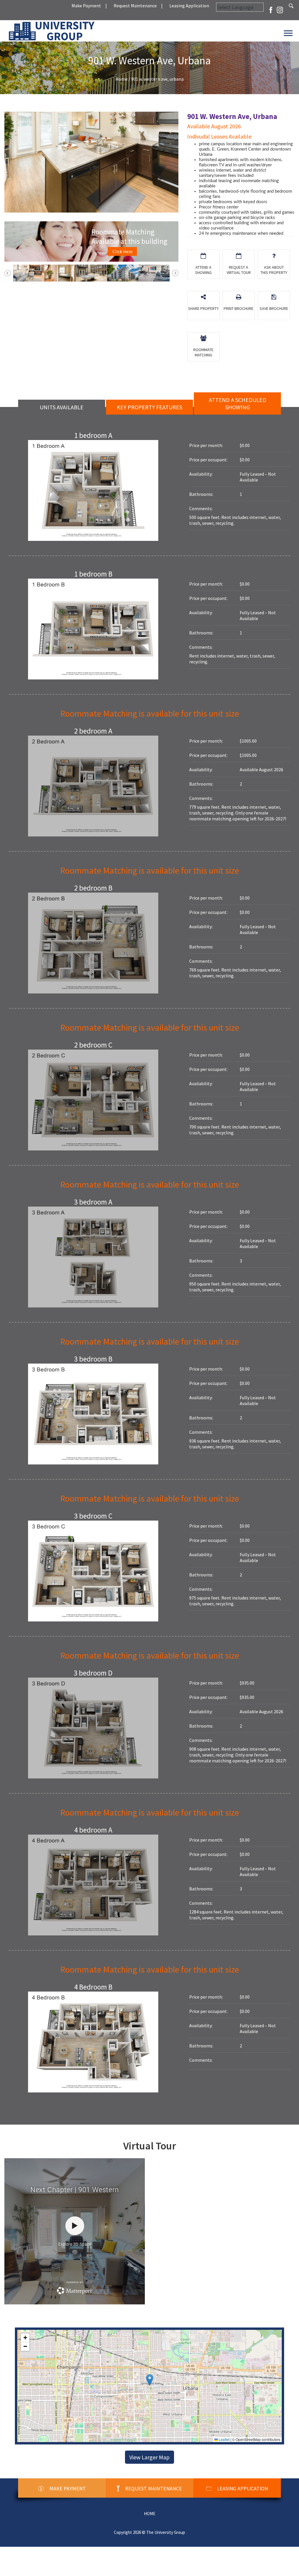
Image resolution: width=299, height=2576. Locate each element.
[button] (150, 2380)
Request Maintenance (135, 6)
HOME (150, 2514)
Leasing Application (189, 6)
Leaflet (224, 2439)
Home (121, 79)
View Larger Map (149, 2457)
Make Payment (86, 6)
